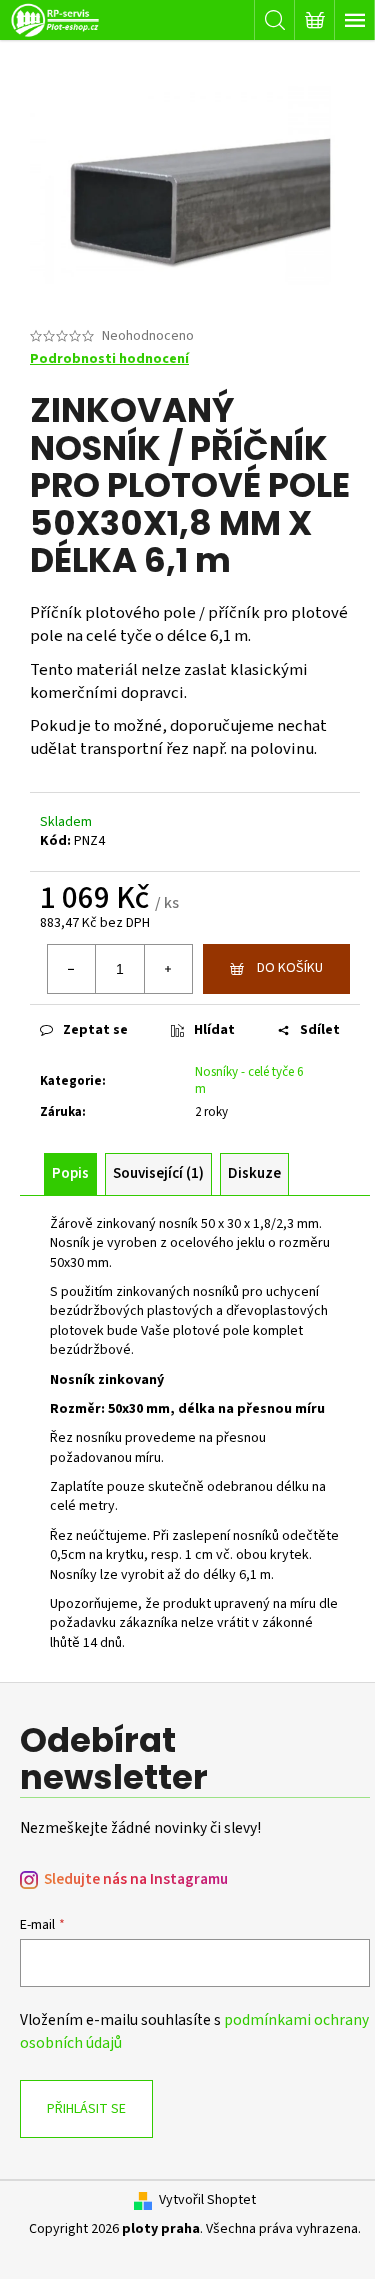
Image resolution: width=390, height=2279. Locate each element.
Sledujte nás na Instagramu (136, 1879)
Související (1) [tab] (158, 1173)
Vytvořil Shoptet (207, 2200)
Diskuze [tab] (254, 1173)
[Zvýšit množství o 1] (168, 969)
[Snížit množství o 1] (72, 969)
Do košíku (290, 968)
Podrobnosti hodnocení (109, 359)
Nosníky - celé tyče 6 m (249, 1080)
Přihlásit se (86, 2109)
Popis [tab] (70, 1173)
